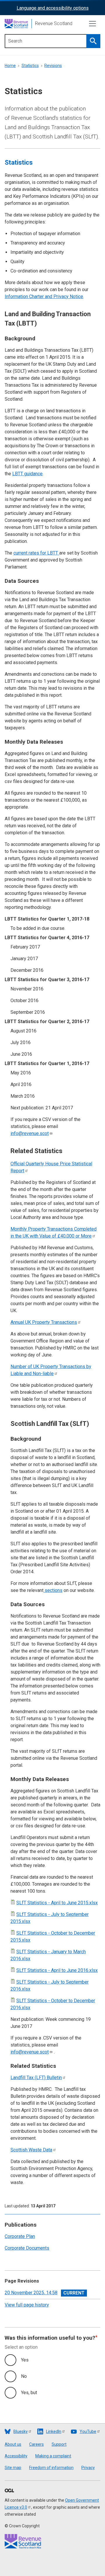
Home (10, 66)
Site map (13, 2468)
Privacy (88, 2468)
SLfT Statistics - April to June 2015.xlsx (57, 1903)
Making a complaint (53, 2456)
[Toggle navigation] (92, 24)
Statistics (30, 66)
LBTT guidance (27, 474)
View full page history (27, 2305)
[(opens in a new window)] (9, 2491)
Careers (36, 2444)
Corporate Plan (20, 2236)
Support (59, 2444)
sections (53, 1590)
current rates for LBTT (36, 553)
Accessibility (16, 2456)
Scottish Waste (31, 2150)
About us (13, 2444)
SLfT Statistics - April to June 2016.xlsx (57, 1970)
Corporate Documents (27, 2248)
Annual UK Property (44, 1322)
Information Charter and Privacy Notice (44, 297)
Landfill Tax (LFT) (36, 2078)
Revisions (53, 66)
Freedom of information (51, 2468)
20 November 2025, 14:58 (31, 2293)
